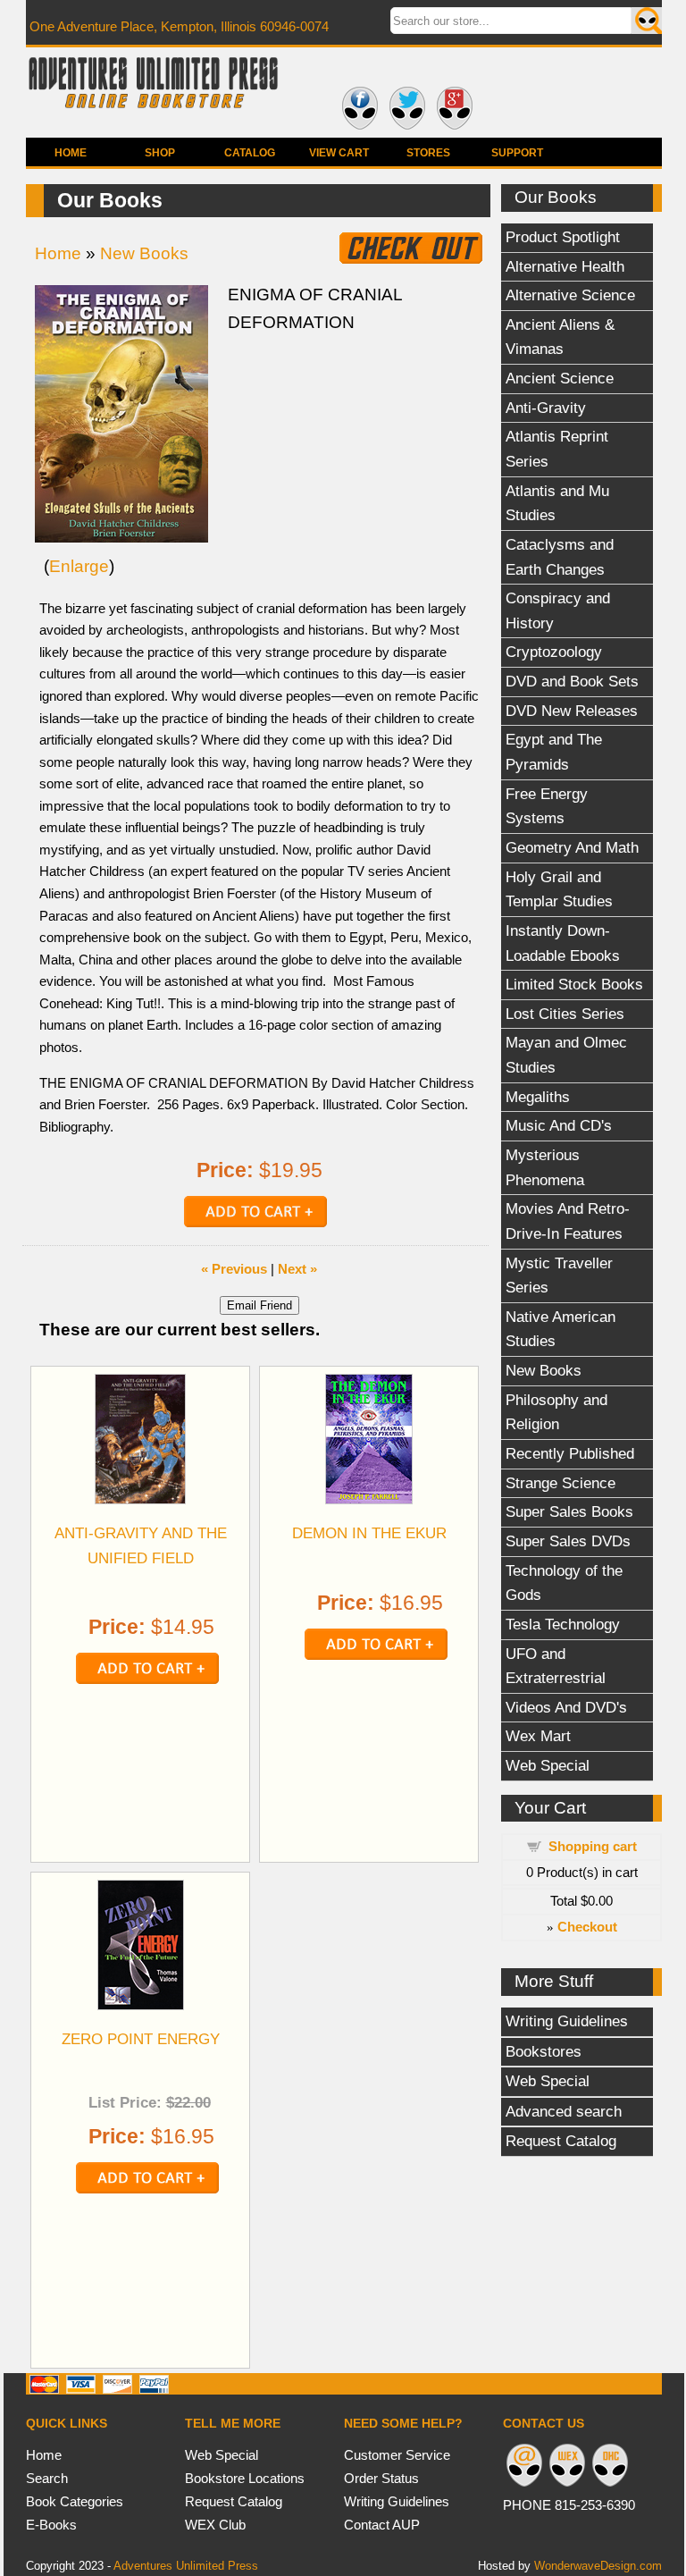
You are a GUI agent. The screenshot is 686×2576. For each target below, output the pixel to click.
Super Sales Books (569, 1511)
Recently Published (570, 1453)
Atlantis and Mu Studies (557, 503)
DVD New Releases (572, 711)
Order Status (381, 2478)
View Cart (339, 153)
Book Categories (75, 2501)
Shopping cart (593, 1846)
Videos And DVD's (566, 1707)
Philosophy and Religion (556, 1412)
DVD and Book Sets (572, 681)
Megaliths (538, 1097)
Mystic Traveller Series (559, 1275)
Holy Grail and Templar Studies (559, 889)
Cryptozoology (554, 652)
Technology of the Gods (564, 1583)
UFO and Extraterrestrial (556, 1666)
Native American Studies (561, 1329)
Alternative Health (565, 266)
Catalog (250, 153)
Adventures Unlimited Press (186, 2566)
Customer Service (397, 2455)
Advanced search (564, 2111)
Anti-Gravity (546, 408)
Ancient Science (560, 378)
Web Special (548, 1765)
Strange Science (561, 1483)
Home (71, 153)
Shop (160, 153)
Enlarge (79, 566)
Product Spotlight (563, 237)
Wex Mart (538, 1736)
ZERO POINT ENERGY (141, 2039)
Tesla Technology (563, 1624)
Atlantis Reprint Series (557, 449)
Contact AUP (382, 2525)
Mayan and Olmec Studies (566, 1055)
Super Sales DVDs (568, 1541)
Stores (428, 153)
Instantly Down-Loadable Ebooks (563, 943)
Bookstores (544, 2051)
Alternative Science (570, 295)
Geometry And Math (572, 847)
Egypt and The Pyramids (554, 752)
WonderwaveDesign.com (598, 2566)
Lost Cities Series (565, 1014)
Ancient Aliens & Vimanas (560, 337)
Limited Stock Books (574, 984)
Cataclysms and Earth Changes (560, 557)
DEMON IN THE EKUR (369, 1533)
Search (47, 2478)
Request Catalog (561, 2141)
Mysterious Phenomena (545, 1167)
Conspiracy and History (558, 610)
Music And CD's (559, 1125)
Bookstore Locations (245, 2478)
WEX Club (215, 2525)
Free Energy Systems (547, 806)
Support (517, 153)
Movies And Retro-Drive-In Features (568, 1221)
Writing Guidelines (567, 2021)
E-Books (51, 2525)
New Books (544, 1370)
